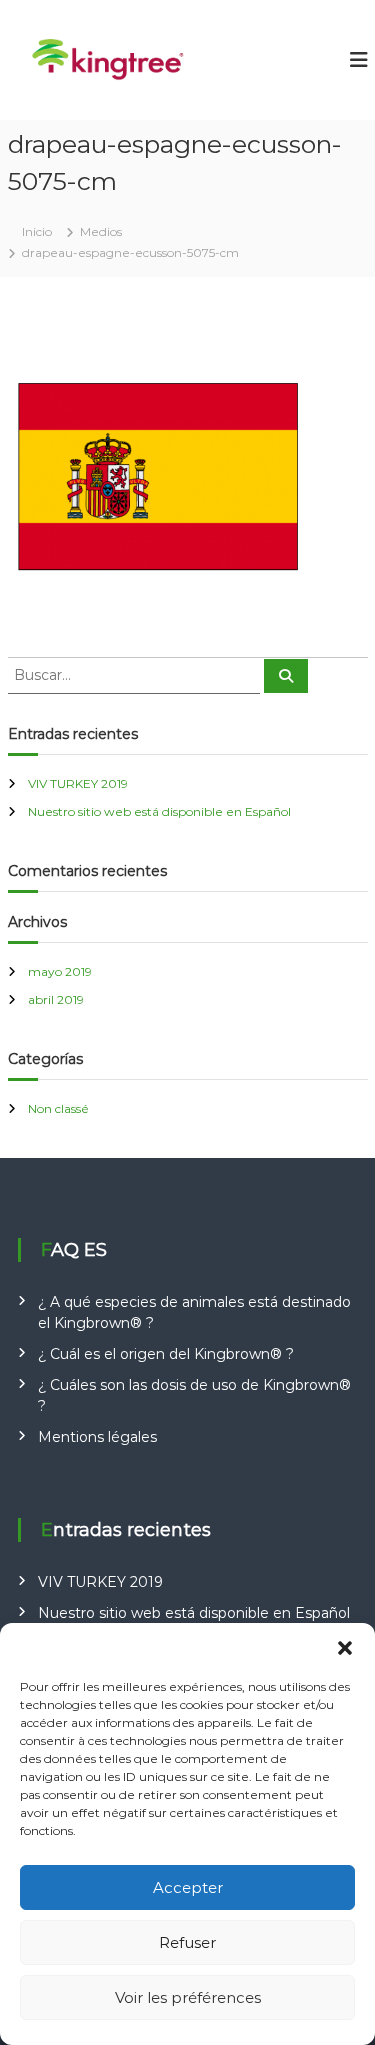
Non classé (58, 1108)
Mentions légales (97, 1437)
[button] (345, 1648)
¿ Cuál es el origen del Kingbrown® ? (166, 1354)
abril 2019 (56, 999)
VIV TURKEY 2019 (78, 783)
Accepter (188, 1887)
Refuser (187, 1942)
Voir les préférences (188, 1997)
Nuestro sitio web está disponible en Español (159, 811)
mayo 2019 (60, 971)
